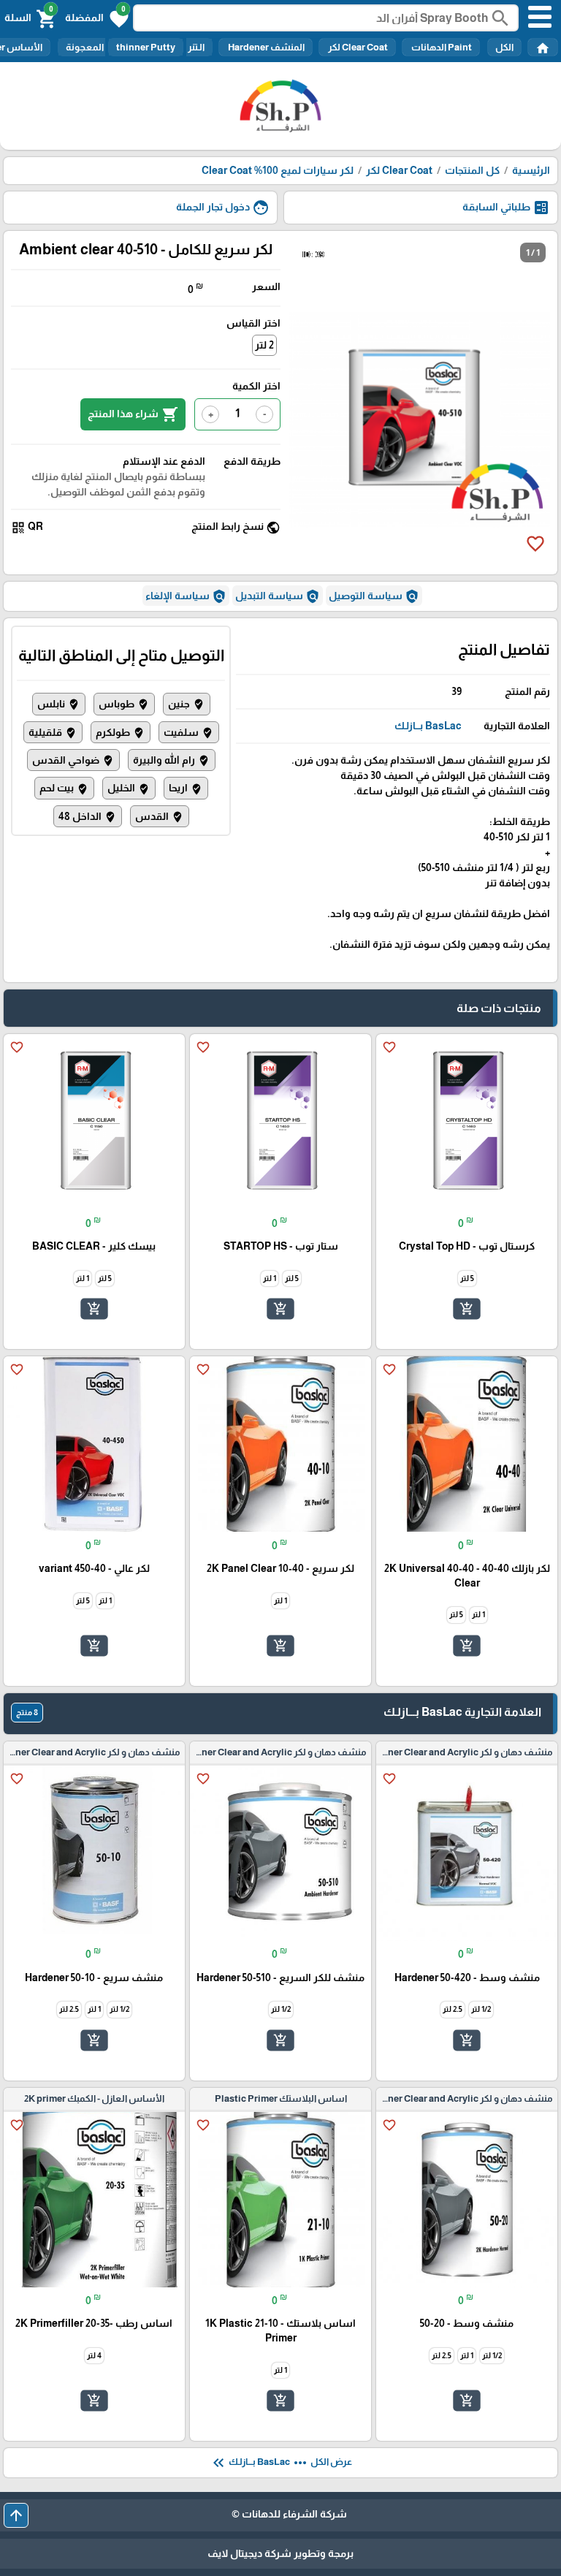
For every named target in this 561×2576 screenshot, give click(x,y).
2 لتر (264, 345)
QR (27, 527)
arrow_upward (16, 2515)
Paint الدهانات (441, 47)
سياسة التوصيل (374, 596)
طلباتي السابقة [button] (506, 208)
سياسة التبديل (278, 596)
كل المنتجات (472, 170)
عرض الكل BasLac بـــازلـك (281, 2463)
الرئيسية (531, 170)
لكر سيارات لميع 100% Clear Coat (278, 170)
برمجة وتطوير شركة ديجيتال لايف (280, 2553)
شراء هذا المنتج (133, 414)
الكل (504, 47)
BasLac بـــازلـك (428, 726)
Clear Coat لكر (357, 47)
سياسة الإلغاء (186, 596)
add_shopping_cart (467, 1309)
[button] (97, 18)
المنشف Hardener (266, 47)
